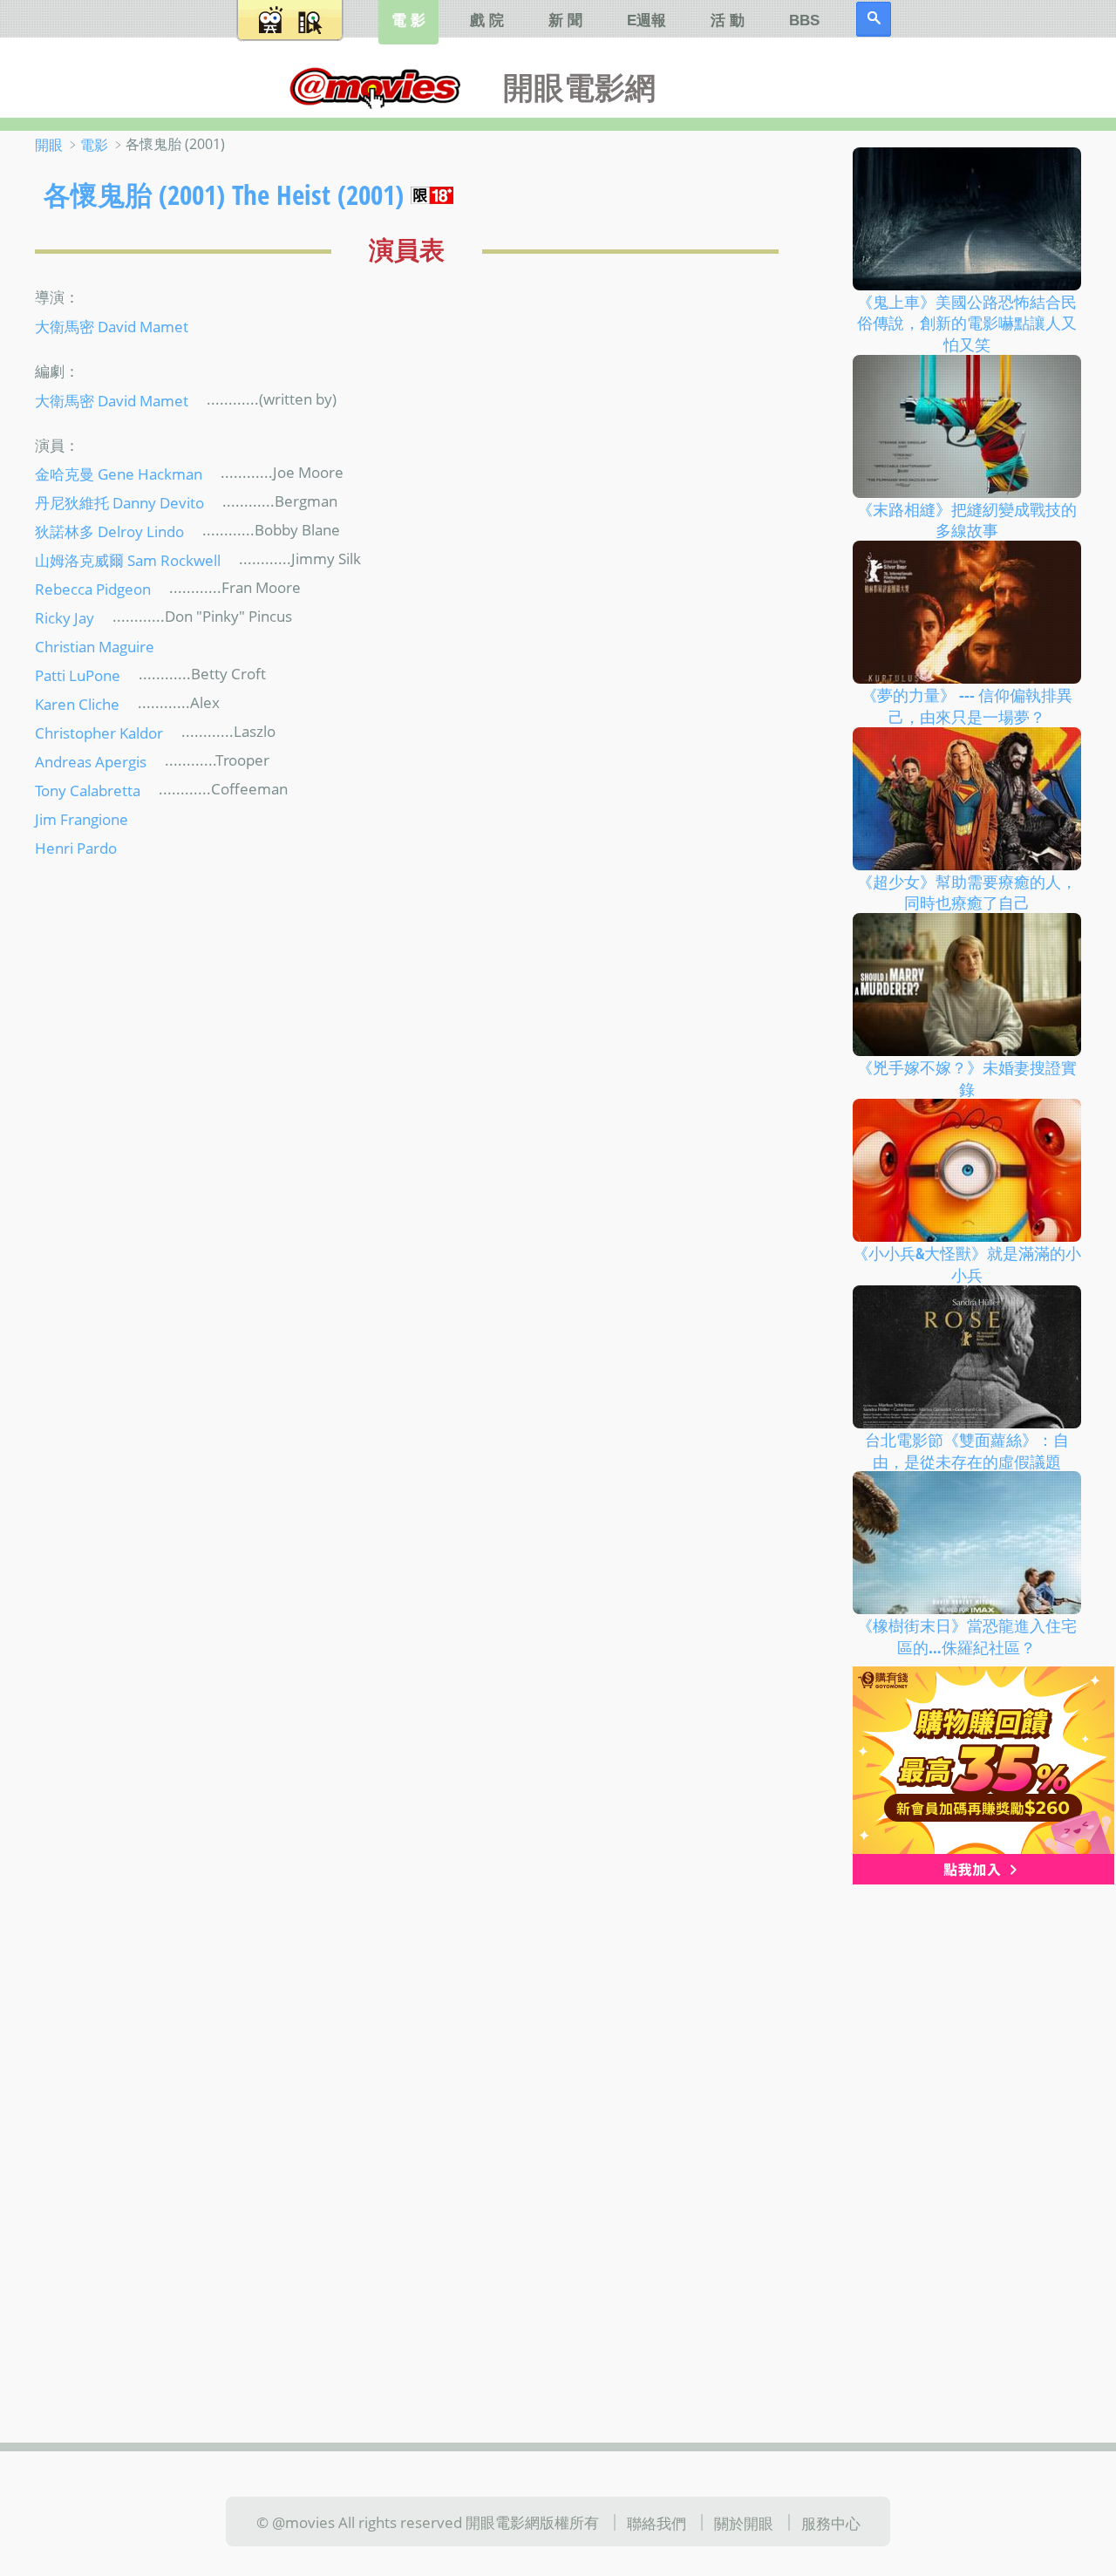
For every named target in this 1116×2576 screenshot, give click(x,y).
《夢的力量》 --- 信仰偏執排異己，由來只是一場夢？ (967, 706)
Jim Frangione (82, 819)
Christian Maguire (95, 646)
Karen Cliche (77, 704)
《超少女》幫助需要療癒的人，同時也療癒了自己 (967, 892)
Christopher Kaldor (99, 733)
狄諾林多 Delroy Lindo (109, 531)
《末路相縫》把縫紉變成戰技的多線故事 (967, 519)
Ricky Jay (65, 617)
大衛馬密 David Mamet (112, 325)
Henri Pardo (76, 848)
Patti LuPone (78, 675)
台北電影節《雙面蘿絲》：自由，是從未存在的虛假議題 (967, 1451)
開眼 (49, 145)
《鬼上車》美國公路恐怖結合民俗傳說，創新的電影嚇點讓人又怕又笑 (967, 322)
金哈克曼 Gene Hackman (119, 474)
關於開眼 (744, 2523)
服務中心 (831, 2523)
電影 (94, 145)
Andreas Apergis (91, 761)
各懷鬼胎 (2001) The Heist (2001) (224, 194)
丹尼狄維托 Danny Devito (119, 502)
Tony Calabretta (88, 790)
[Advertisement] (967, 2155)
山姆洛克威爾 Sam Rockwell (128, 560)
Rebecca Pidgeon (93, 589)
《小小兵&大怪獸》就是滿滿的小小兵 (967, 1264)
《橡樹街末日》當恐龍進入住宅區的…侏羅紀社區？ (967, 1636)
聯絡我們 (657, 2523)
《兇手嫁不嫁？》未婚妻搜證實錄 (967, 1078)
